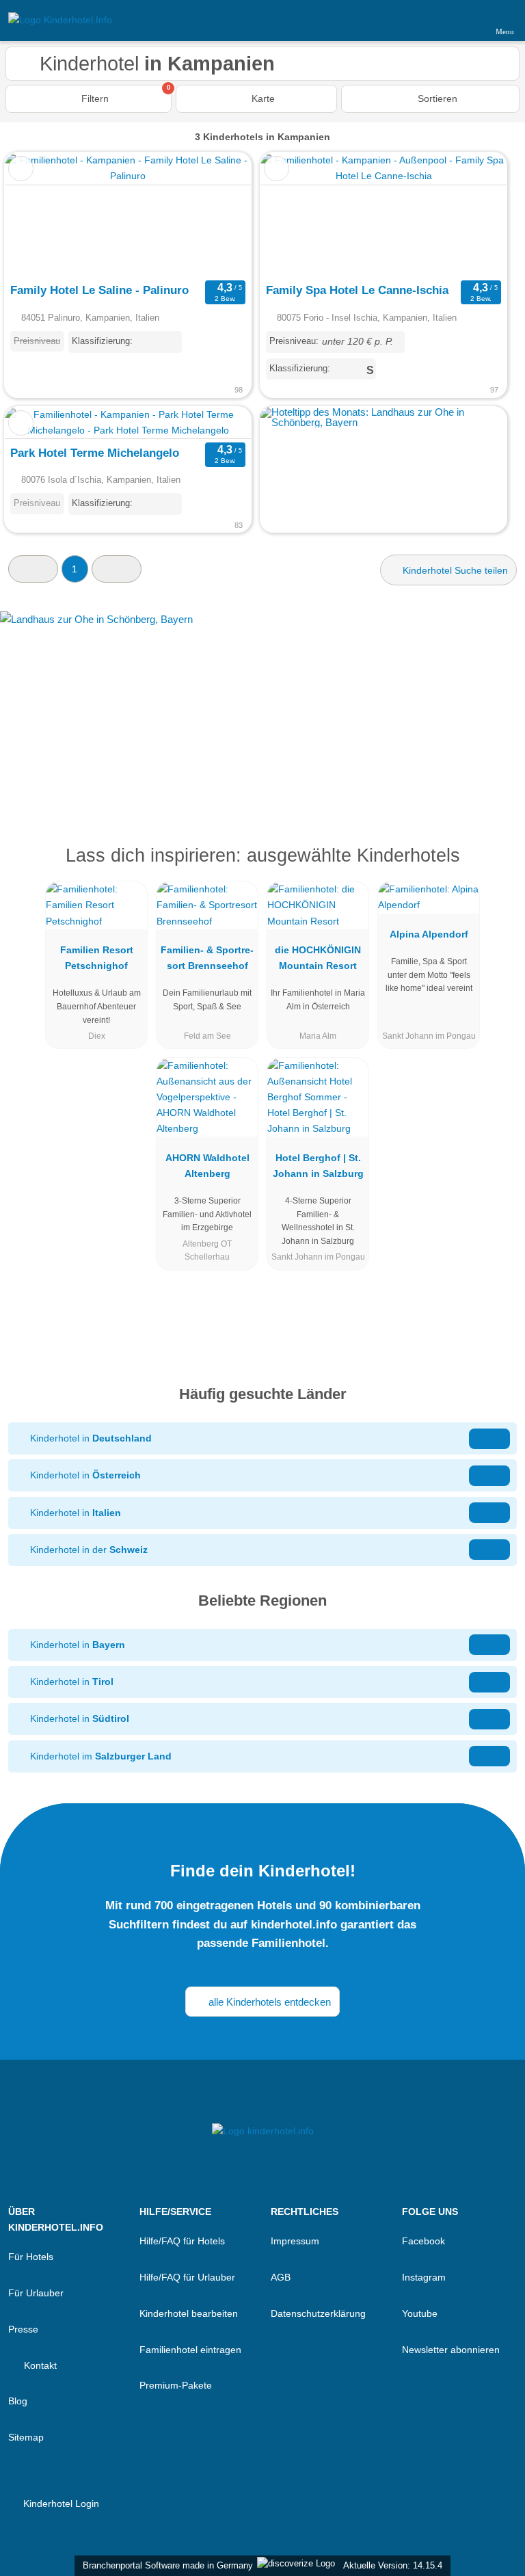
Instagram (424, 2277)
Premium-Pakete (176, 2385)
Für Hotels (31, 2257)
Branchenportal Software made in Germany (165, 2565)
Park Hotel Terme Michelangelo (95, 453)
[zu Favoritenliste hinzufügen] (21, 169)
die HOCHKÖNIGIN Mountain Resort (318, 958)
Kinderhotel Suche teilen (454, 570)
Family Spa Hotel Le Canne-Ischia (357, 290)
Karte (262, 98)
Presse (23, 2329)
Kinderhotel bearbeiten (189, 2313)
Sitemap (26, 2437)
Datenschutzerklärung (318, 2313)
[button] (33, 569)
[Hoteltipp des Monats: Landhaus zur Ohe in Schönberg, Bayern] (383, 422)
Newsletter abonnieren (451, 2350)
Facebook (423, 2241)
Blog (18, 2401)
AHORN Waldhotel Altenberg (207, 1166)
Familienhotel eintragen (190, 2350)
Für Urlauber (36, 2293)
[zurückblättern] (39, 214)
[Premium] (497, 867)
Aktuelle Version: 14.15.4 (393, 2565)
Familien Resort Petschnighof (97, 958)
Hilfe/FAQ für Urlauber (187, 2277)
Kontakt (39, 2365)
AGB (281, 2277)
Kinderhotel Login (60, 2504)
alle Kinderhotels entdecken (268, 2002)
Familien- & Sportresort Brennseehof (207, 958)
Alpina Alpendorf (429, 934)
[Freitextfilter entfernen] (463, 20)
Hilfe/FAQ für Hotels (182, 2241)
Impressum (295, 2241)
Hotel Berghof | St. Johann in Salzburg (318, 1166)
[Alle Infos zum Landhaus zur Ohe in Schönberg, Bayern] (262, 706)
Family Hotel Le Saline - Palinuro (99, 290)
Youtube (420, 2313)
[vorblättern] (217, 214)
